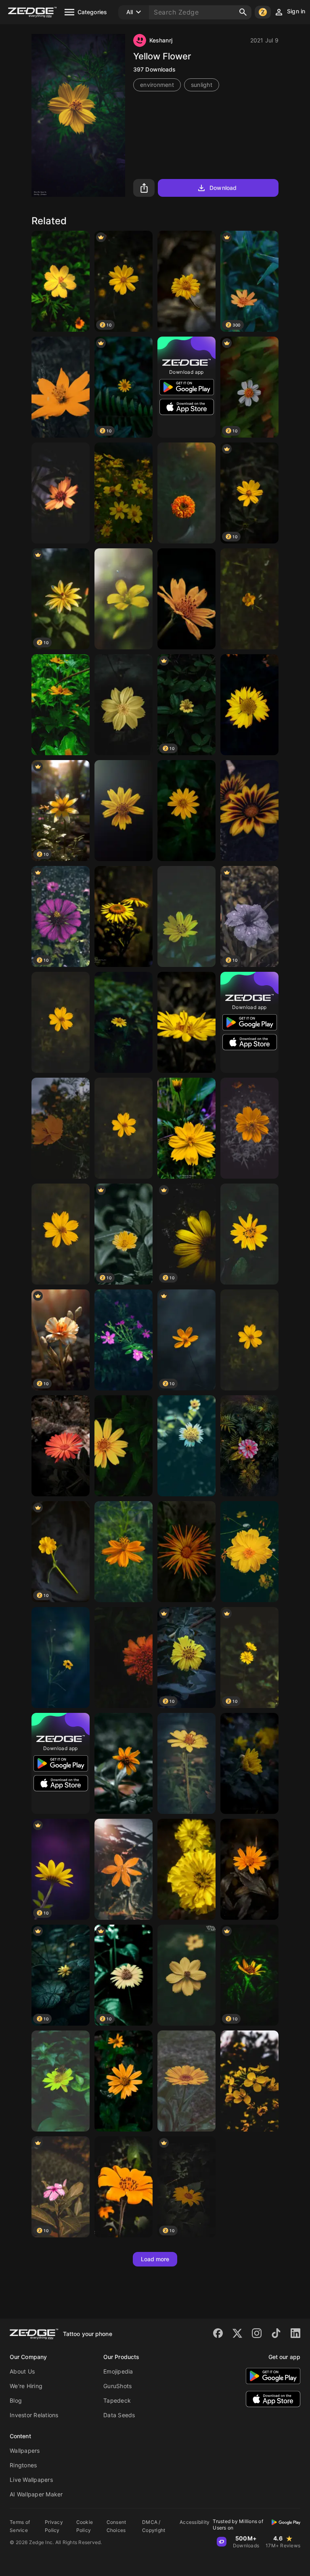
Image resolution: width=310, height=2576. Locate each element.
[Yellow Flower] (124, 599)
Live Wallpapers (31, 2480)
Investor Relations (34, 2415)
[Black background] (124, 811)
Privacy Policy (54, 2526)
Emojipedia (118, 2371)
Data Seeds (119, 2415)
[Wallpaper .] (186, 2081)
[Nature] (61, 1446)
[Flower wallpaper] (186, 281)
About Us (22, 2371)
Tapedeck (117, 2400)
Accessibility (195, 2522)
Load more (155, 2259)
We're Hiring (26, 2386)
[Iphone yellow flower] (124, 1128)
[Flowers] (249, 1869)
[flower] (249, 1128)
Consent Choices (116, 2526)
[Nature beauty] (249, 1446)
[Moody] (61, 2081)
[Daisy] (249, 1763)
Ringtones (23, 2465)
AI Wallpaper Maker (36, 2494)
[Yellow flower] (61, 387)
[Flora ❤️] (124, 1658)
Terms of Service (20, 2526)
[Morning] (186, 1552)
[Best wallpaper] (249, 1340)
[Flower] (61, 281)
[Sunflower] (124, 493)
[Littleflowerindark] (124, 1763)
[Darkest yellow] (186, 1975)
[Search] (243, 12)
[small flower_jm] (124, 1340)
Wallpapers (25, 2451)
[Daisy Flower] (249, 1234)
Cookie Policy (85, 2526)
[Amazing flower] (186, 1022)
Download (223, 188)
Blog (16, 2400)
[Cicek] (61, 1022)
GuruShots (117, 2386)
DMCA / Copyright (154, 2526)
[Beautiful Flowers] (186, 599)
